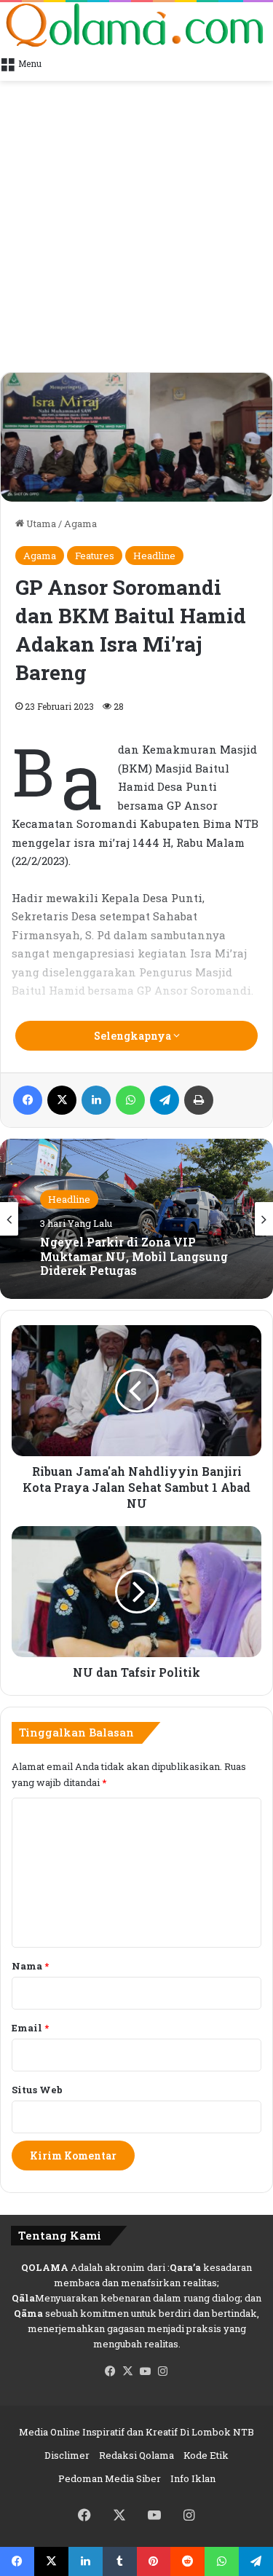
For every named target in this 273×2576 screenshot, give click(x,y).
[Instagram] (163, 2371)
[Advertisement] (136, 228)
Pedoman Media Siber (110, 2478)
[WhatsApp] (130, 1100)
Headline (154, 556)
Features (95, 556)
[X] (62, 1100)
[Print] (199, 1100)
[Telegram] (165, 1100)
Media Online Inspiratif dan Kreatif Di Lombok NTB (136, 2432)
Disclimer (67, 2455)
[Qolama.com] (136, 25)
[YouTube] (146, 2371)
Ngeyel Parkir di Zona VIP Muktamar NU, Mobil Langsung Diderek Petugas (134, 1257)
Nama (30, 1966)
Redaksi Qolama (136, 2455)
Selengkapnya (134, 1036)
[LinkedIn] (96, 1100)
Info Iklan (193, 2478)
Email (30, 2028)
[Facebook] (28, 1100)
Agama (80, 524)
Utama (40, 524)
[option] (136, 1219)
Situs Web (37, 2090)
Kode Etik (206, 2455)
